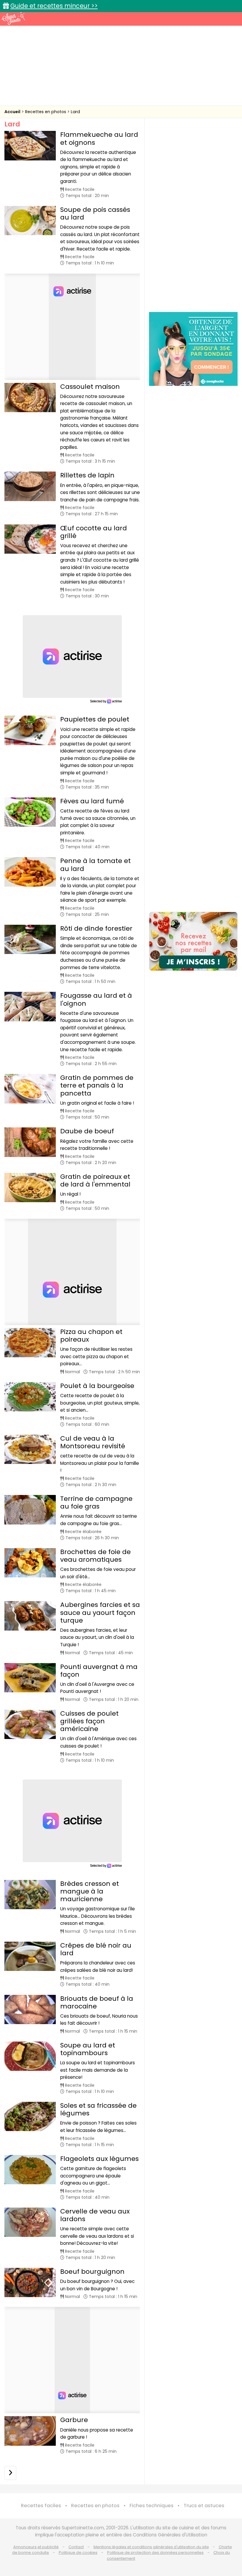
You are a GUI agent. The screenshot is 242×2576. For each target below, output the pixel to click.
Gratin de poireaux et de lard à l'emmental (95, 1180)
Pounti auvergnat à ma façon (99, 1671)
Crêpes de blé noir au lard (96, 1949)
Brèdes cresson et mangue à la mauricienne (90, 1891)
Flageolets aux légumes (99, 2159)
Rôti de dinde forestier (96, 928)
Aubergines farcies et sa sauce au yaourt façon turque (100, 1612)
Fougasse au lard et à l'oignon (96, 999)
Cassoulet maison (90, 387)
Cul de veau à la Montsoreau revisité (93, 1442)
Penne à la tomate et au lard (95, 865)
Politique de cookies (78, 2553)
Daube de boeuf (87, 1131)
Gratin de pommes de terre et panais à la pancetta (97, 1085)
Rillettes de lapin (87, 475)
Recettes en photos (46, 112)
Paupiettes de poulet (95, 719)
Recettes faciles (41, 2506)
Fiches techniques (152, 2506)
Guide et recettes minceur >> (54, 6)
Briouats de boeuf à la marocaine (97, 2002)
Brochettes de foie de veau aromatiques (95, 1556)
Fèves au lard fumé (92, 801)
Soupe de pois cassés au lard (95, 213)
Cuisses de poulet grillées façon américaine (89, 1721)
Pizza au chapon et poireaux (91, 1336)
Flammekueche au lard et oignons (99, 138)
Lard (75, 112)
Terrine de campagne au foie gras (96, 1502)
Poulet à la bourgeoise (97, 1386)
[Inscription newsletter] (193, 941)
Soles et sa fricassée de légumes (98, 2109)
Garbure (74, 2420)
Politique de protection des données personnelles (155, 2553)
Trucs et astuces (204, 2506)
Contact (76, 2547)
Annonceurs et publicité (36, 2547)
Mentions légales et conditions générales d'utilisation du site (151, 2547)
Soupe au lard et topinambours (88, 2049)
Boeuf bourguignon (92, 2272)
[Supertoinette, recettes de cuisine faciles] (13, 18)
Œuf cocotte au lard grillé (94, 532)
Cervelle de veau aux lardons (95, 2215)
